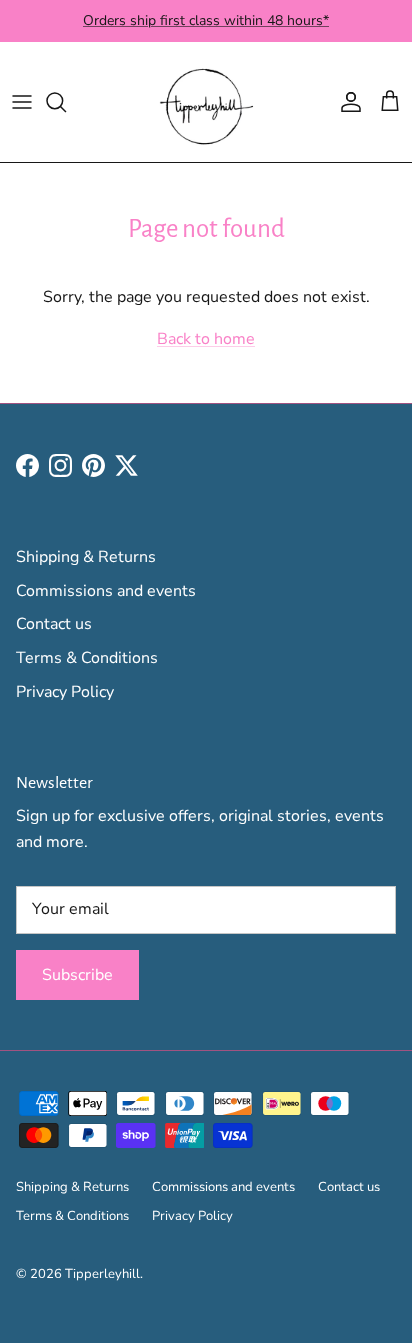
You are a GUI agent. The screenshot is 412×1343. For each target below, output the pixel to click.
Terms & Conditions (87, 658)
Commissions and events (106, 591)
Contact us (54, 624)
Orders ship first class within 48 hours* (206, 20)
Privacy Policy (65, 692)
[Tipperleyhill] (206, 102)
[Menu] (22, 102)
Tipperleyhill (102, 1274)
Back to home (206, 339)
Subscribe (77, 975)
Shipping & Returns (86, 557)
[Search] (66, 102)
